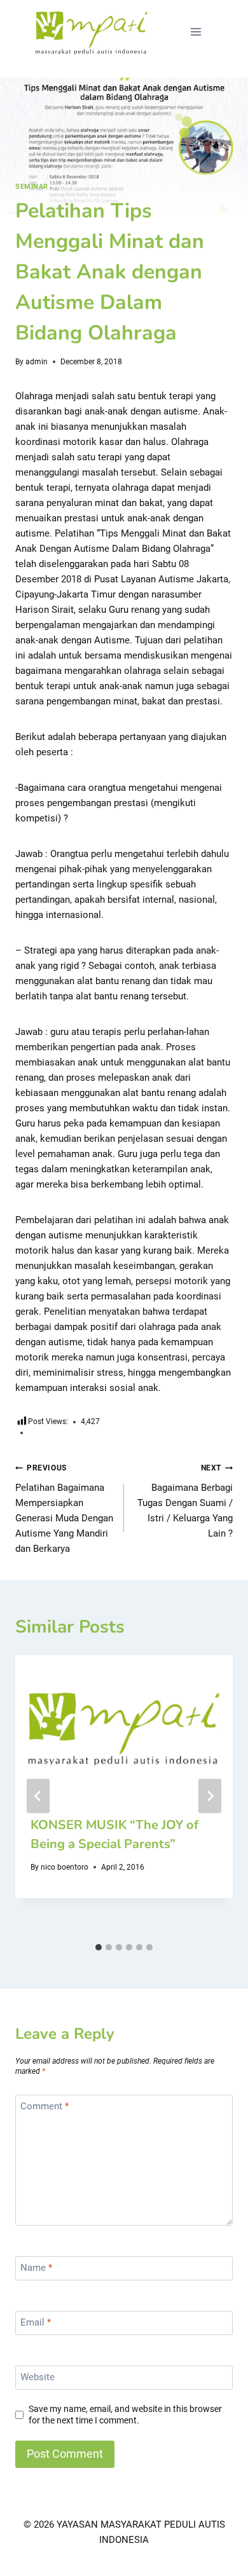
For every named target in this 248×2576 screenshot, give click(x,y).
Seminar (32, 187)
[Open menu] (196, 31)
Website (38, 2377)
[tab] (99, 1947)
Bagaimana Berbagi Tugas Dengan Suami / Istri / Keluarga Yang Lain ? (185, 1501)
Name (36, 2268)
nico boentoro (65, 1867)
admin (37, 362)
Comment (45, 2106)
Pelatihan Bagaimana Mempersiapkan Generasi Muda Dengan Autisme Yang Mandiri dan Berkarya (64, 1509)
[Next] (210, 1796)
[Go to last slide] (38, 1796)
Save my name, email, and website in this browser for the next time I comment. (125, 2415)
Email (36, 2322)
